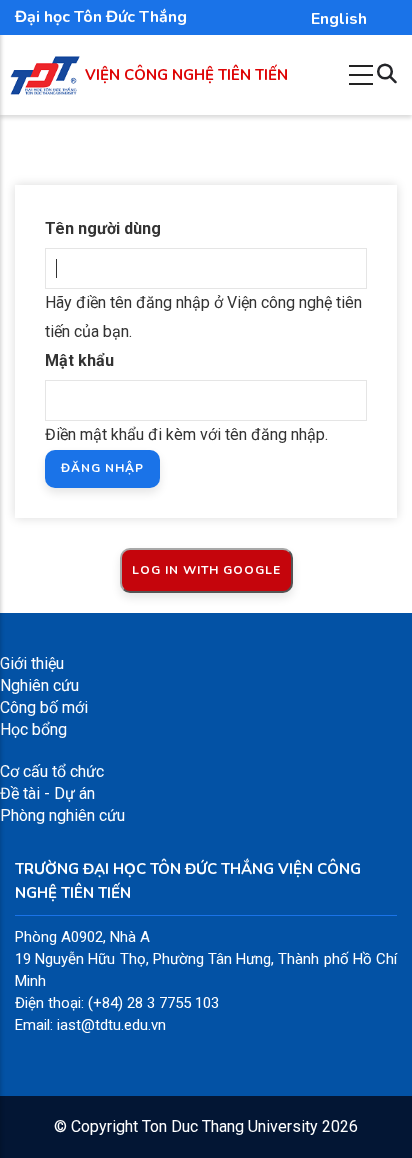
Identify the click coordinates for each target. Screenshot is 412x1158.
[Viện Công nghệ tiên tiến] (45, 66)
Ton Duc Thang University (230, 1126)
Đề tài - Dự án (47, 793)
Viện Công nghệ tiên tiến (186, 75)
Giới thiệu (32, 663)
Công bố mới (44, 707)
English (339, 19)
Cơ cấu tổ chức (52, 771)
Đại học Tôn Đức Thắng (101, 17)
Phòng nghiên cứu (62, 815)
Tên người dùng (103, 228)
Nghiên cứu (39, 685)
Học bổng (33, 729)
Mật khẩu (79, 360)
